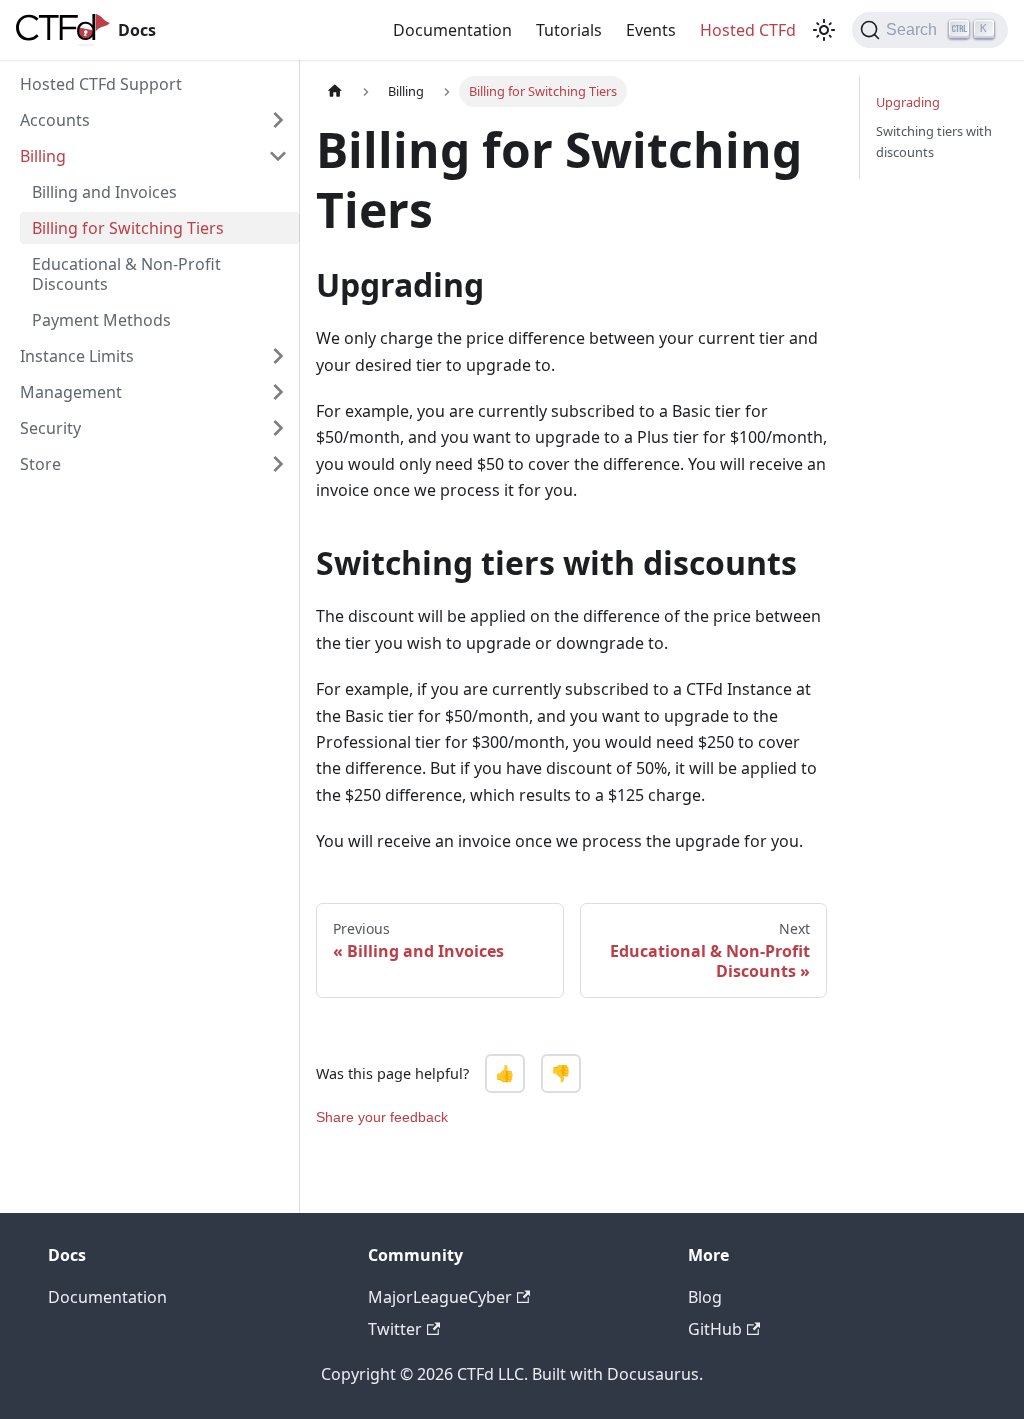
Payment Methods (101, 320)
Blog (705, 1297)
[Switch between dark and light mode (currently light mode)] (824, 30)
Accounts (55, 120)
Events (651, 30)
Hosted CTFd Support (101, 84)
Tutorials (569, 30)
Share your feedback (382, 1117)
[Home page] (335, 91)
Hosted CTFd (748, 30)
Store (40, 464)
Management (71, 392)
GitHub (715, 1329)
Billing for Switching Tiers (128, 228)
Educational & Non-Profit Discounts (126, 274)
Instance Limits (77, 356)
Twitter (395, 1329)
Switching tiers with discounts (934, 141)
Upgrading (908, 102)
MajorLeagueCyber (440, 1297)
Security (50, 428)
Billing (43, 156)
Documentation (452, 30)
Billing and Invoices (104, 192)
